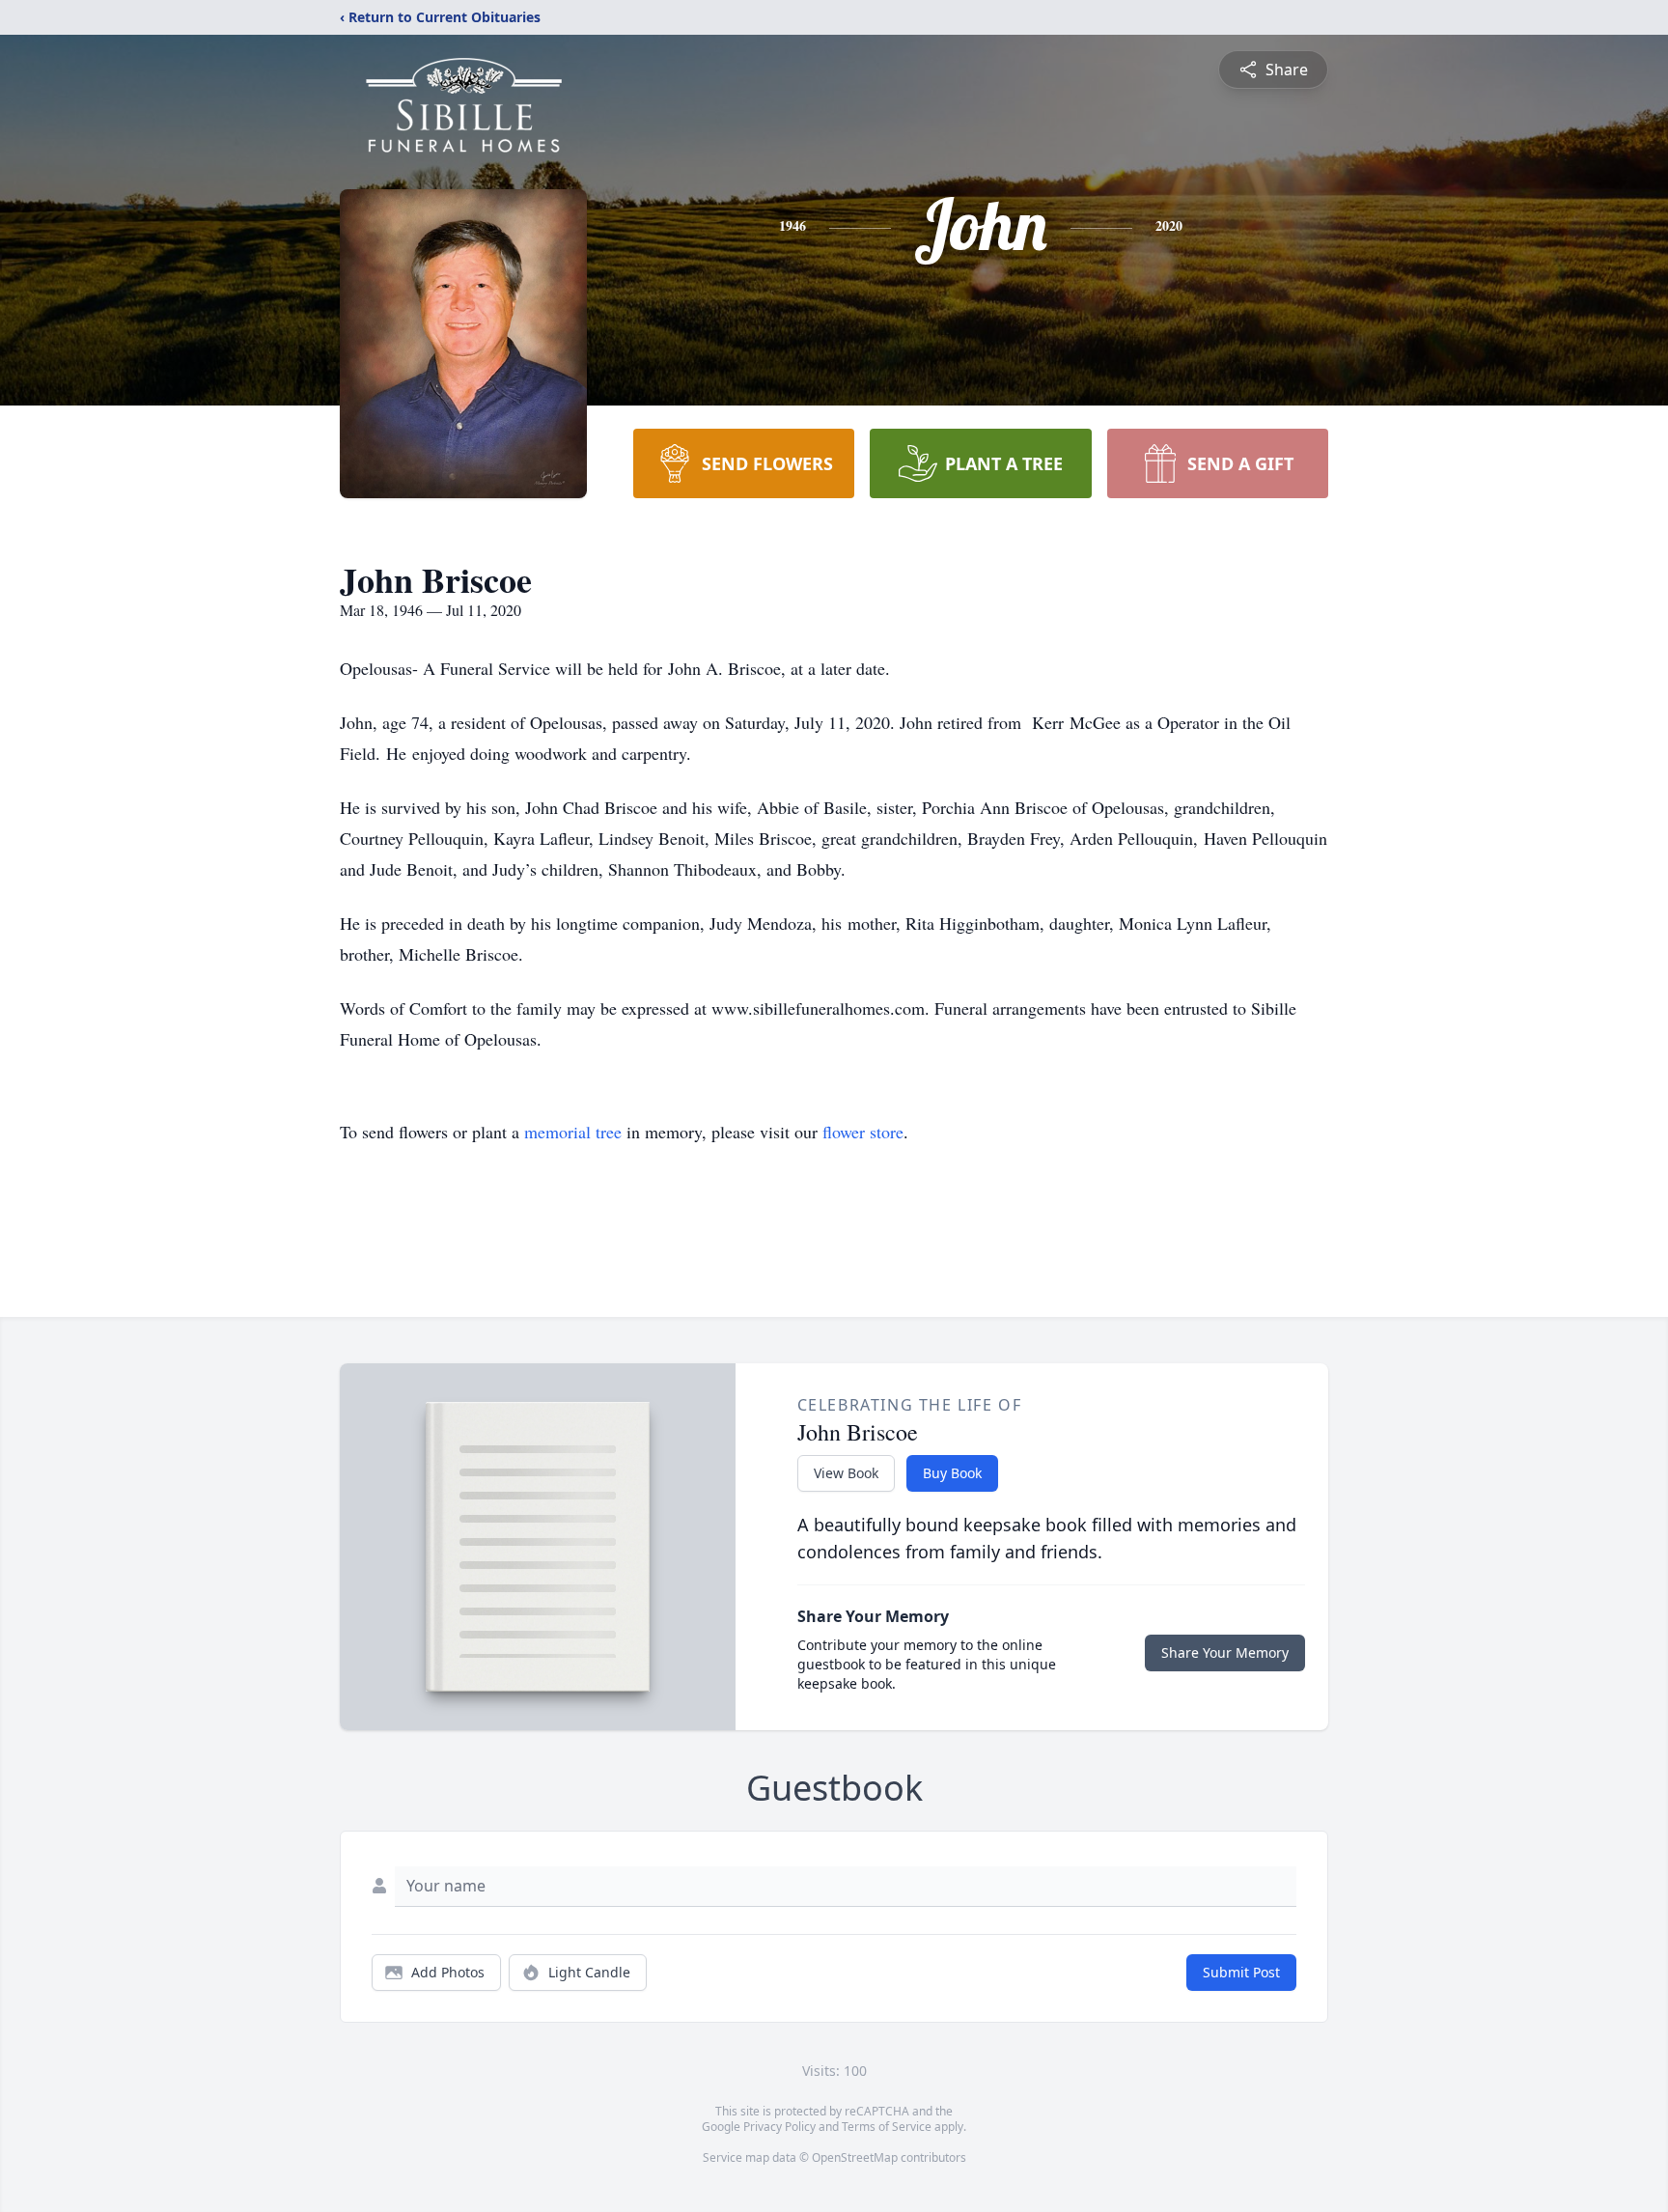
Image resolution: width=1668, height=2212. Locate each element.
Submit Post (1241, 1972)
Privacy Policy (779, 2127)
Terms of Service (887, 2127)
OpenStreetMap (855, 2157)
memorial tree (573, 1132)
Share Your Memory (1225, 1652)
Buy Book (952, 1473)
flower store (863, 1132)
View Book (846, 1473)
